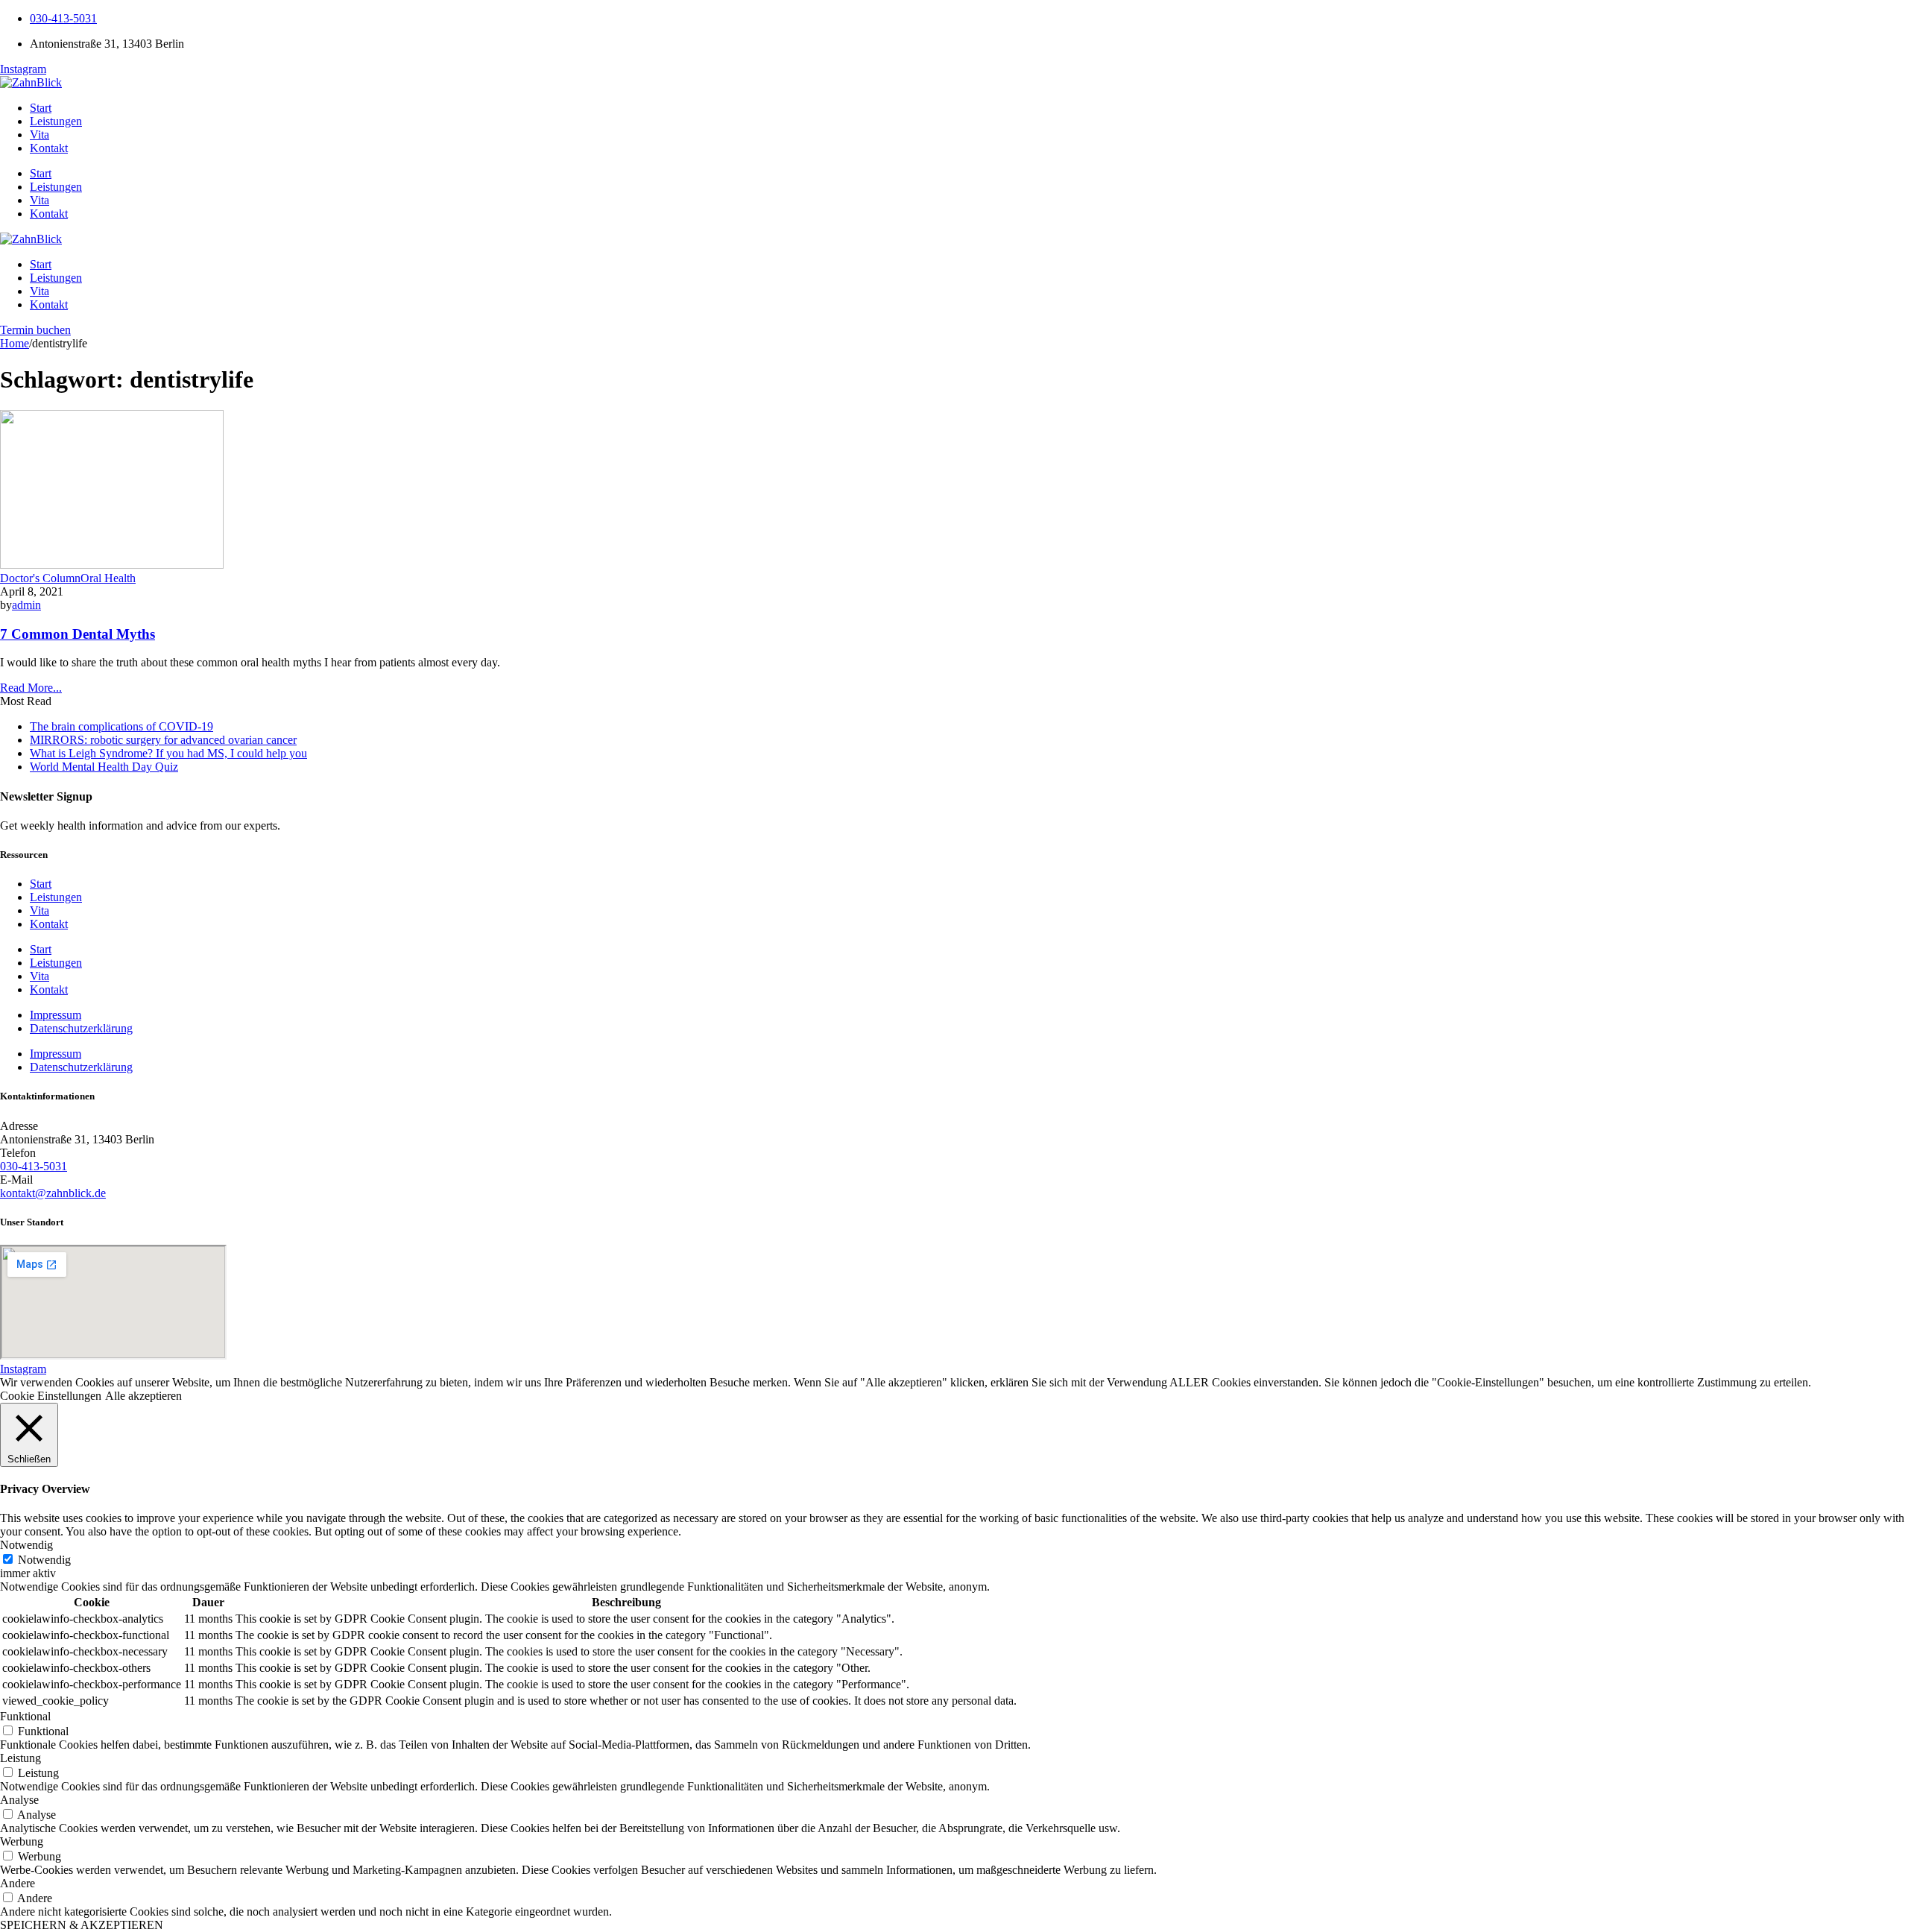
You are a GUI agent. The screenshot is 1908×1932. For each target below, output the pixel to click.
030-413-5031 (63, 18)
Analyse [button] (19, 1800)
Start (41, 108)
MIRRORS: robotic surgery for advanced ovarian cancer (163, 740)
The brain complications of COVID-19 (121, 726)
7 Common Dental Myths (78, 634)
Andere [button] (18, 1883)
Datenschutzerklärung (81, 1028)
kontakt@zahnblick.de (53, 1193)
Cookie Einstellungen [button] (51, 1396)
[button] (35, 330)
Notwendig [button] (26, 1545)
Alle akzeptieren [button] (143, 1396)
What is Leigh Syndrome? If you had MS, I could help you (168, 753)
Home (15, 343)
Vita (40, 135)
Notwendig (44, 1560)
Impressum (56, 1015)
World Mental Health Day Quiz (104, 767)
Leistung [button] (20, 1758)
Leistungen (56, 121)
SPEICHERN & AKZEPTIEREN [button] (82, 1925)
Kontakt (49, 148)
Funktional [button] (25, 1716)
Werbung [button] (22, 1841)
